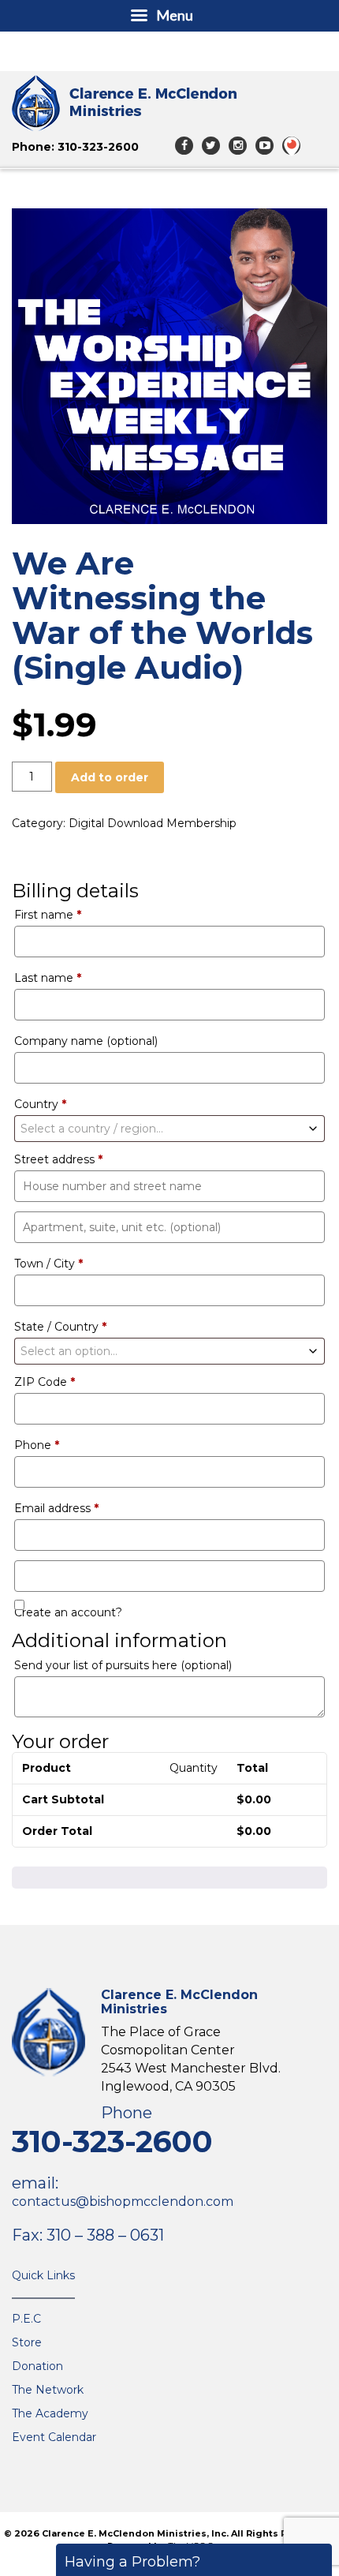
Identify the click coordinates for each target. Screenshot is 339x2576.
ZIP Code (45, 1382)
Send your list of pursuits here (123, 1665)
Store (27, 2342)
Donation (37, 2366)
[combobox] (169, 1129)
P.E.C (26, 2319)
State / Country (60, 1327)
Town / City (48, 1264)
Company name (86, 1041)
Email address (56, 1508)
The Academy (50, 2413)
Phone (37, 1445)
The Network (48, 2390)
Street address (58, 1159)
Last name (48, 978)
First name (48, 915)
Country (40, 1104)
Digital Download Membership (153, 823)
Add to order (110, 777)
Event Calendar (54, 2437)
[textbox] (169, 1129)
